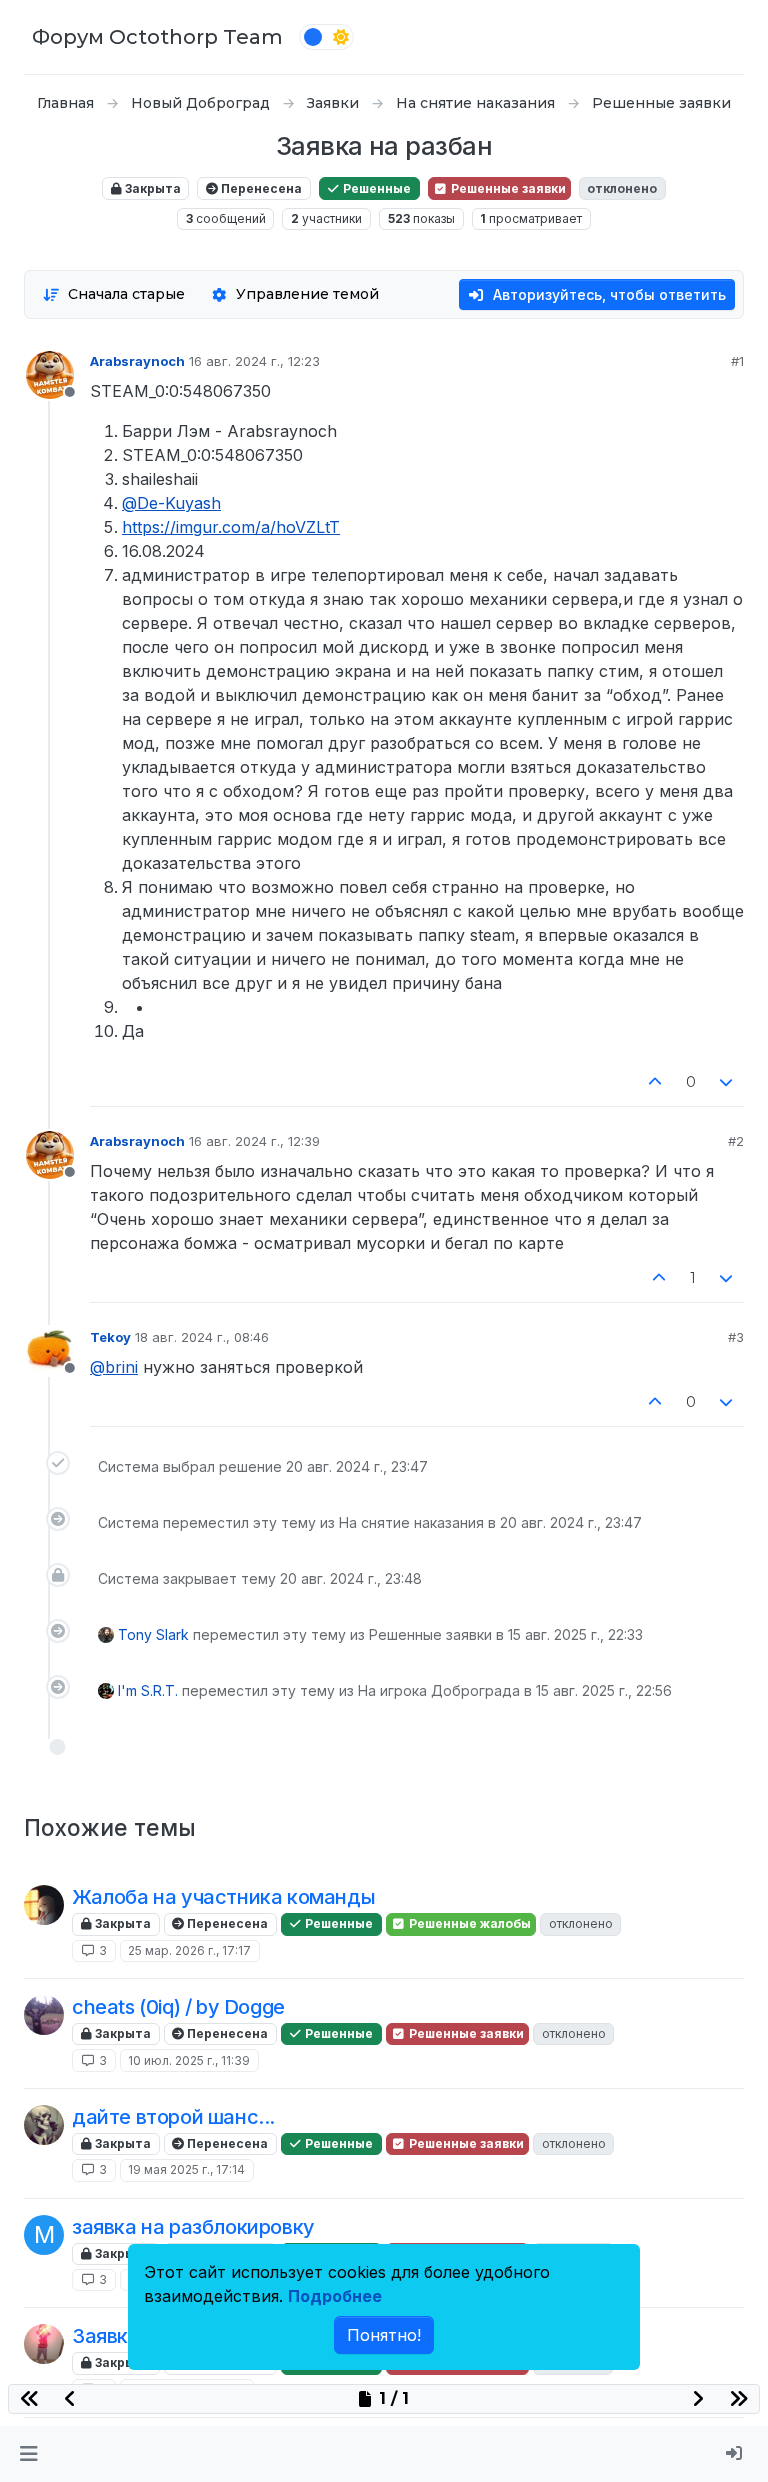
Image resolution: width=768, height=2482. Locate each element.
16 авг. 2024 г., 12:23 (254, 361)
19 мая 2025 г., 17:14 (186, 2169)
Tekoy (110, 1337)
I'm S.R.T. (148, 1690)
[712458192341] (44, 2015)
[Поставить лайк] (655, 1082)
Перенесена (260, 188)
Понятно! (384, 2335)
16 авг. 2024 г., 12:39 (254, 1141)
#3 (736, 1337)
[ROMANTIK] (44, 2125)
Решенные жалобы (468, 1923)
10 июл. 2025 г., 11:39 (189, 2060)
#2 (736, 1141)
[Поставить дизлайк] (727, 1082)
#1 (737, 361)
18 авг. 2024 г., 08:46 (202, 1337)
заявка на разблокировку (193, 2227)
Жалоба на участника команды (223, 1897)
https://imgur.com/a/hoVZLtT (231, 527)
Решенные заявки (507, 188)
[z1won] (44, 1905)
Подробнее (335, 2296)
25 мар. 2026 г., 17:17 (189, 1950)
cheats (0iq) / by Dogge (178, 2007)
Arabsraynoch (137, 361)
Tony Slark (153, 1634)
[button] (28, 2454)
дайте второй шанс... (173, 2117)
